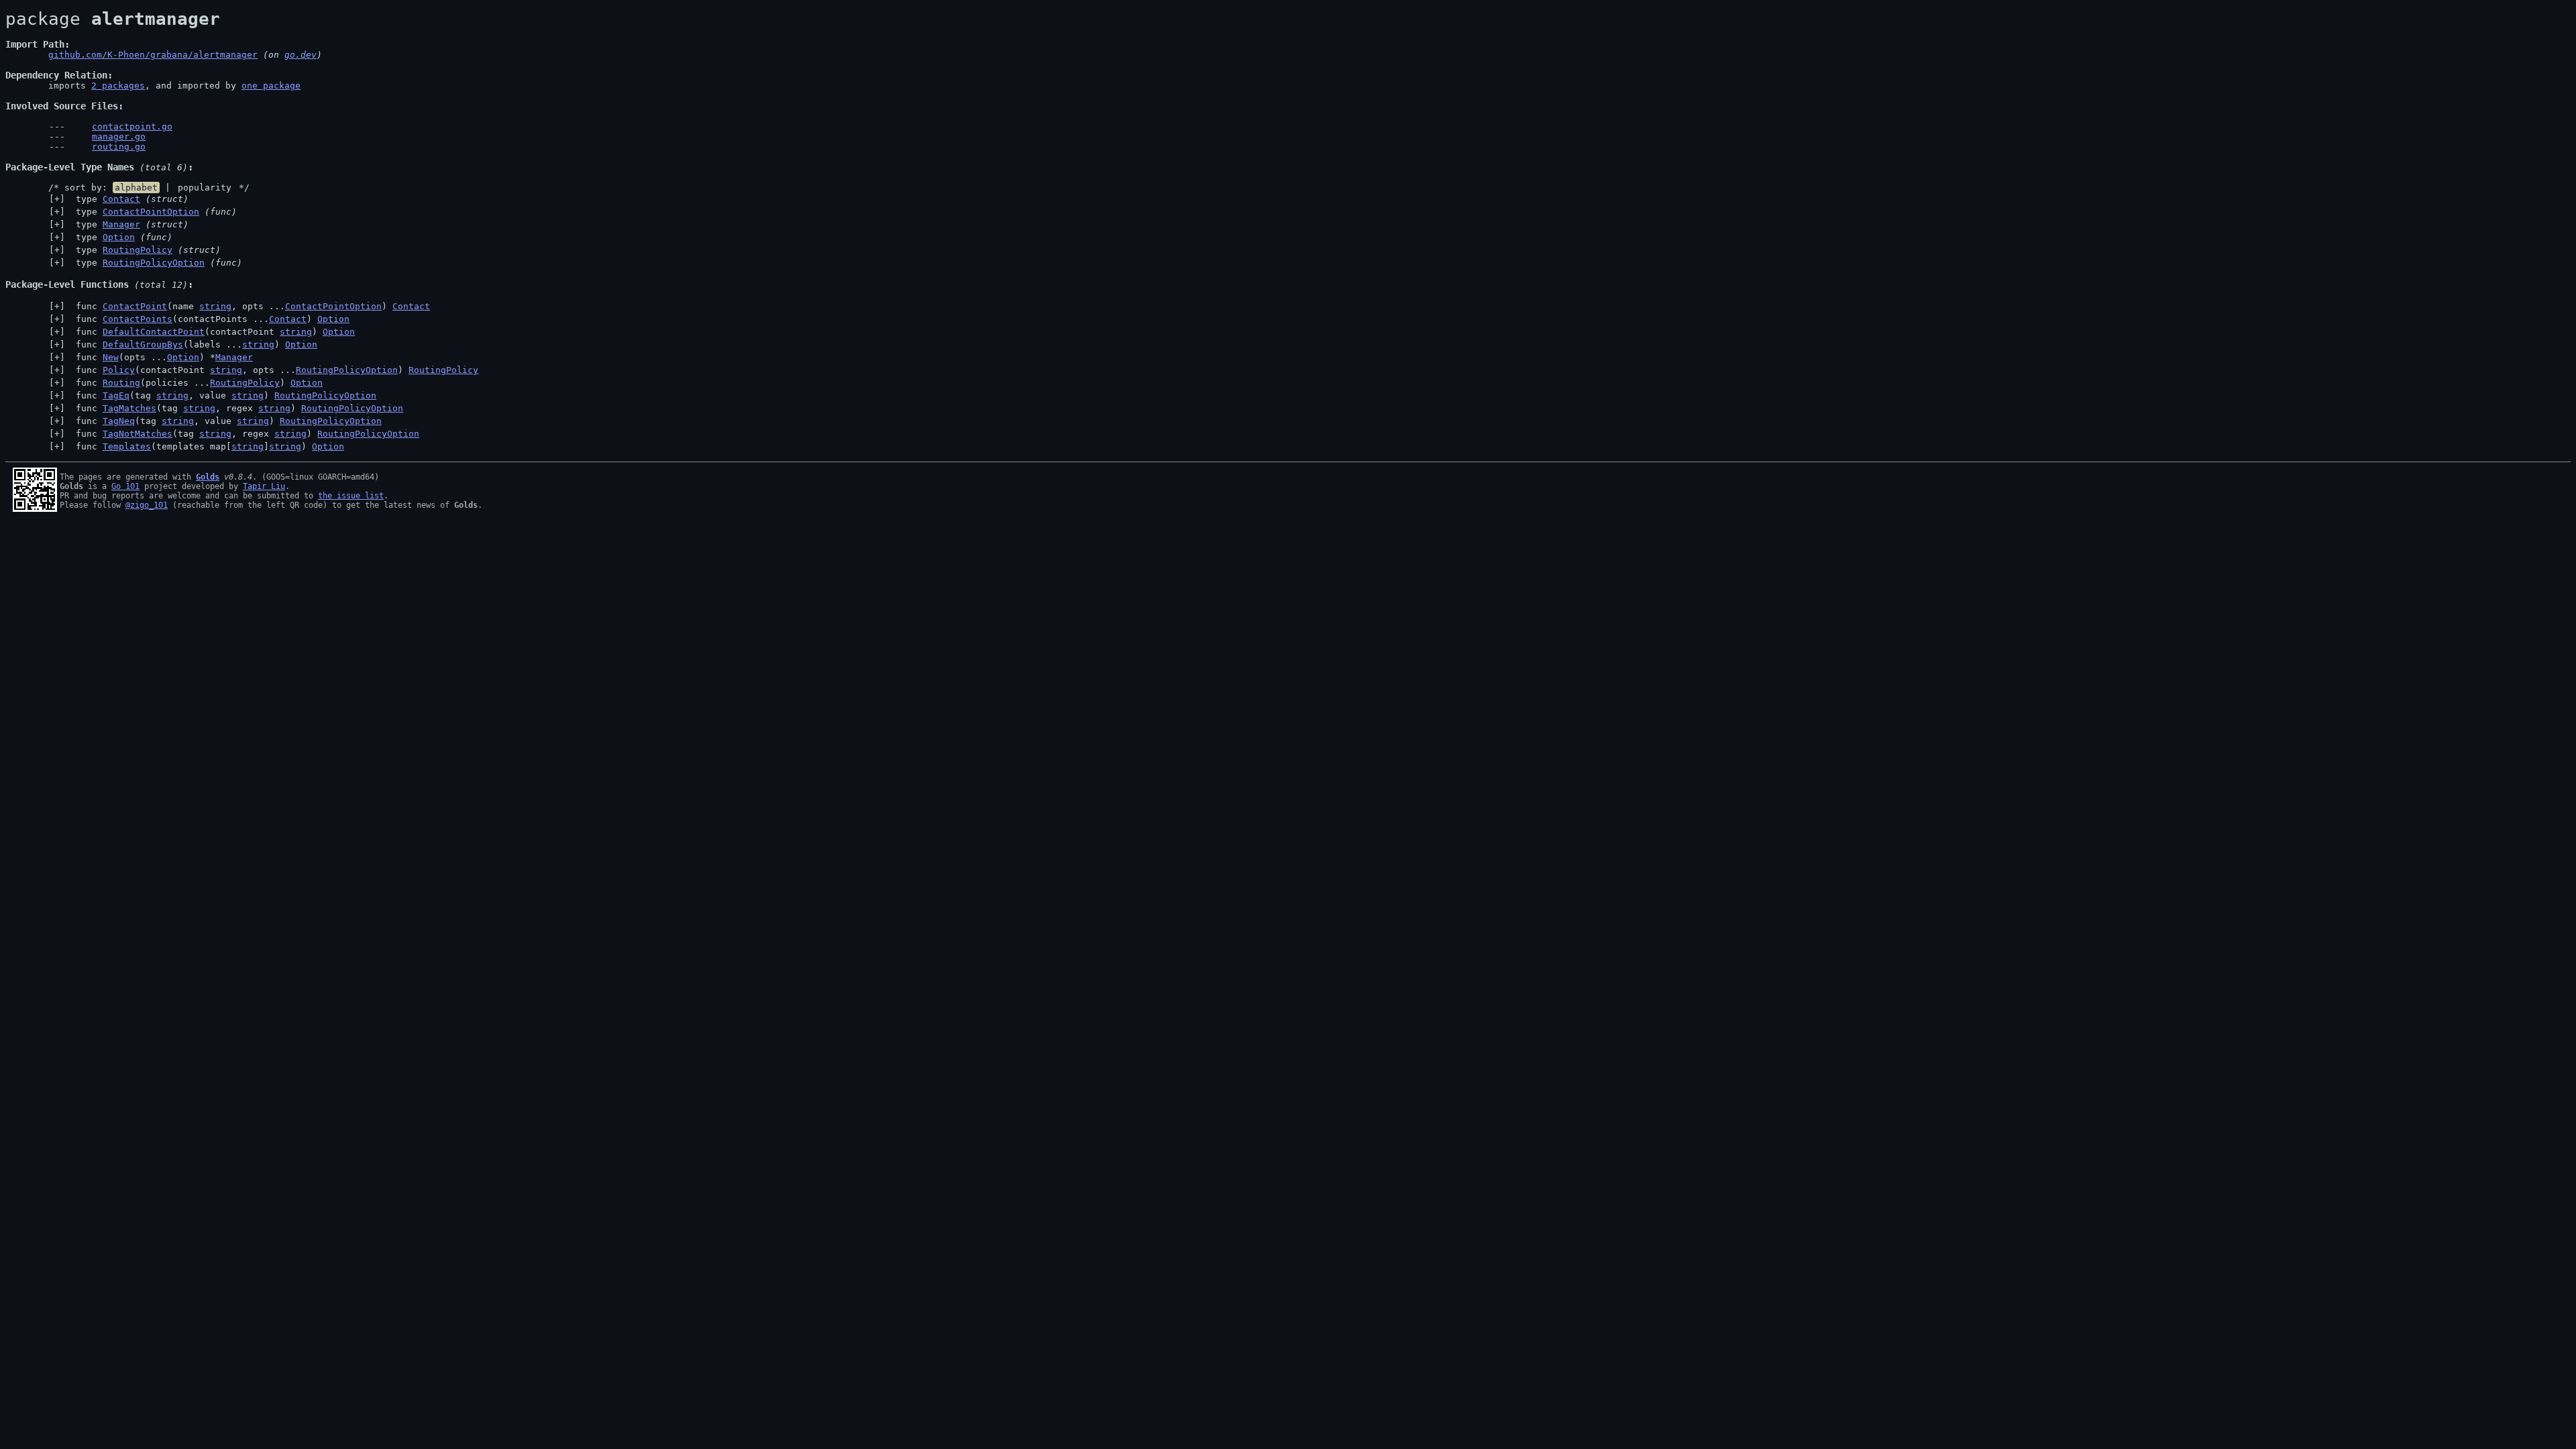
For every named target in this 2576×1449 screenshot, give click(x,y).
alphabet (136, 187)
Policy (119, 370)
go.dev (301, 55)
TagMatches (129, 408)
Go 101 (125, 486)
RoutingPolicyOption (154, 263)
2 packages (118, 86)
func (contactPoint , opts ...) (274, 370)
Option (119, 237)
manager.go (119, 137)
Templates (127, 446)
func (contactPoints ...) (210, 319)
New (111, 357)
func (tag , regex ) (237, 408)
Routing (121, 383)
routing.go (119, 147)
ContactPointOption (151, 212)
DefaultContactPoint (154, 332)
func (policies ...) (197, 383)
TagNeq (119, 421)
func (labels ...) (194, 344)
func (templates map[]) (207, 446)
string (215, 306)
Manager (121, 224)
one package (271, 86)
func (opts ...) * (162, 357)
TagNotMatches (138, 434)
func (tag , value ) (223, 395)
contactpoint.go (132, 126)
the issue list (351, 496)
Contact (121, 199)
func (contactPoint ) (213, 332)
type (129, 199)
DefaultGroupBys (143, 344)
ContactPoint (135, 306)
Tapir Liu (264, 486)
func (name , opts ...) (250, 306)
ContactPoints (138, 319)
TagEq (116, 395)
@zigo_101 (147, 505)
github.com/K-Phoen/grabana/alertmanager (153, 55)
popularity (205, 187)
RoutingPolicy (138, 250)
